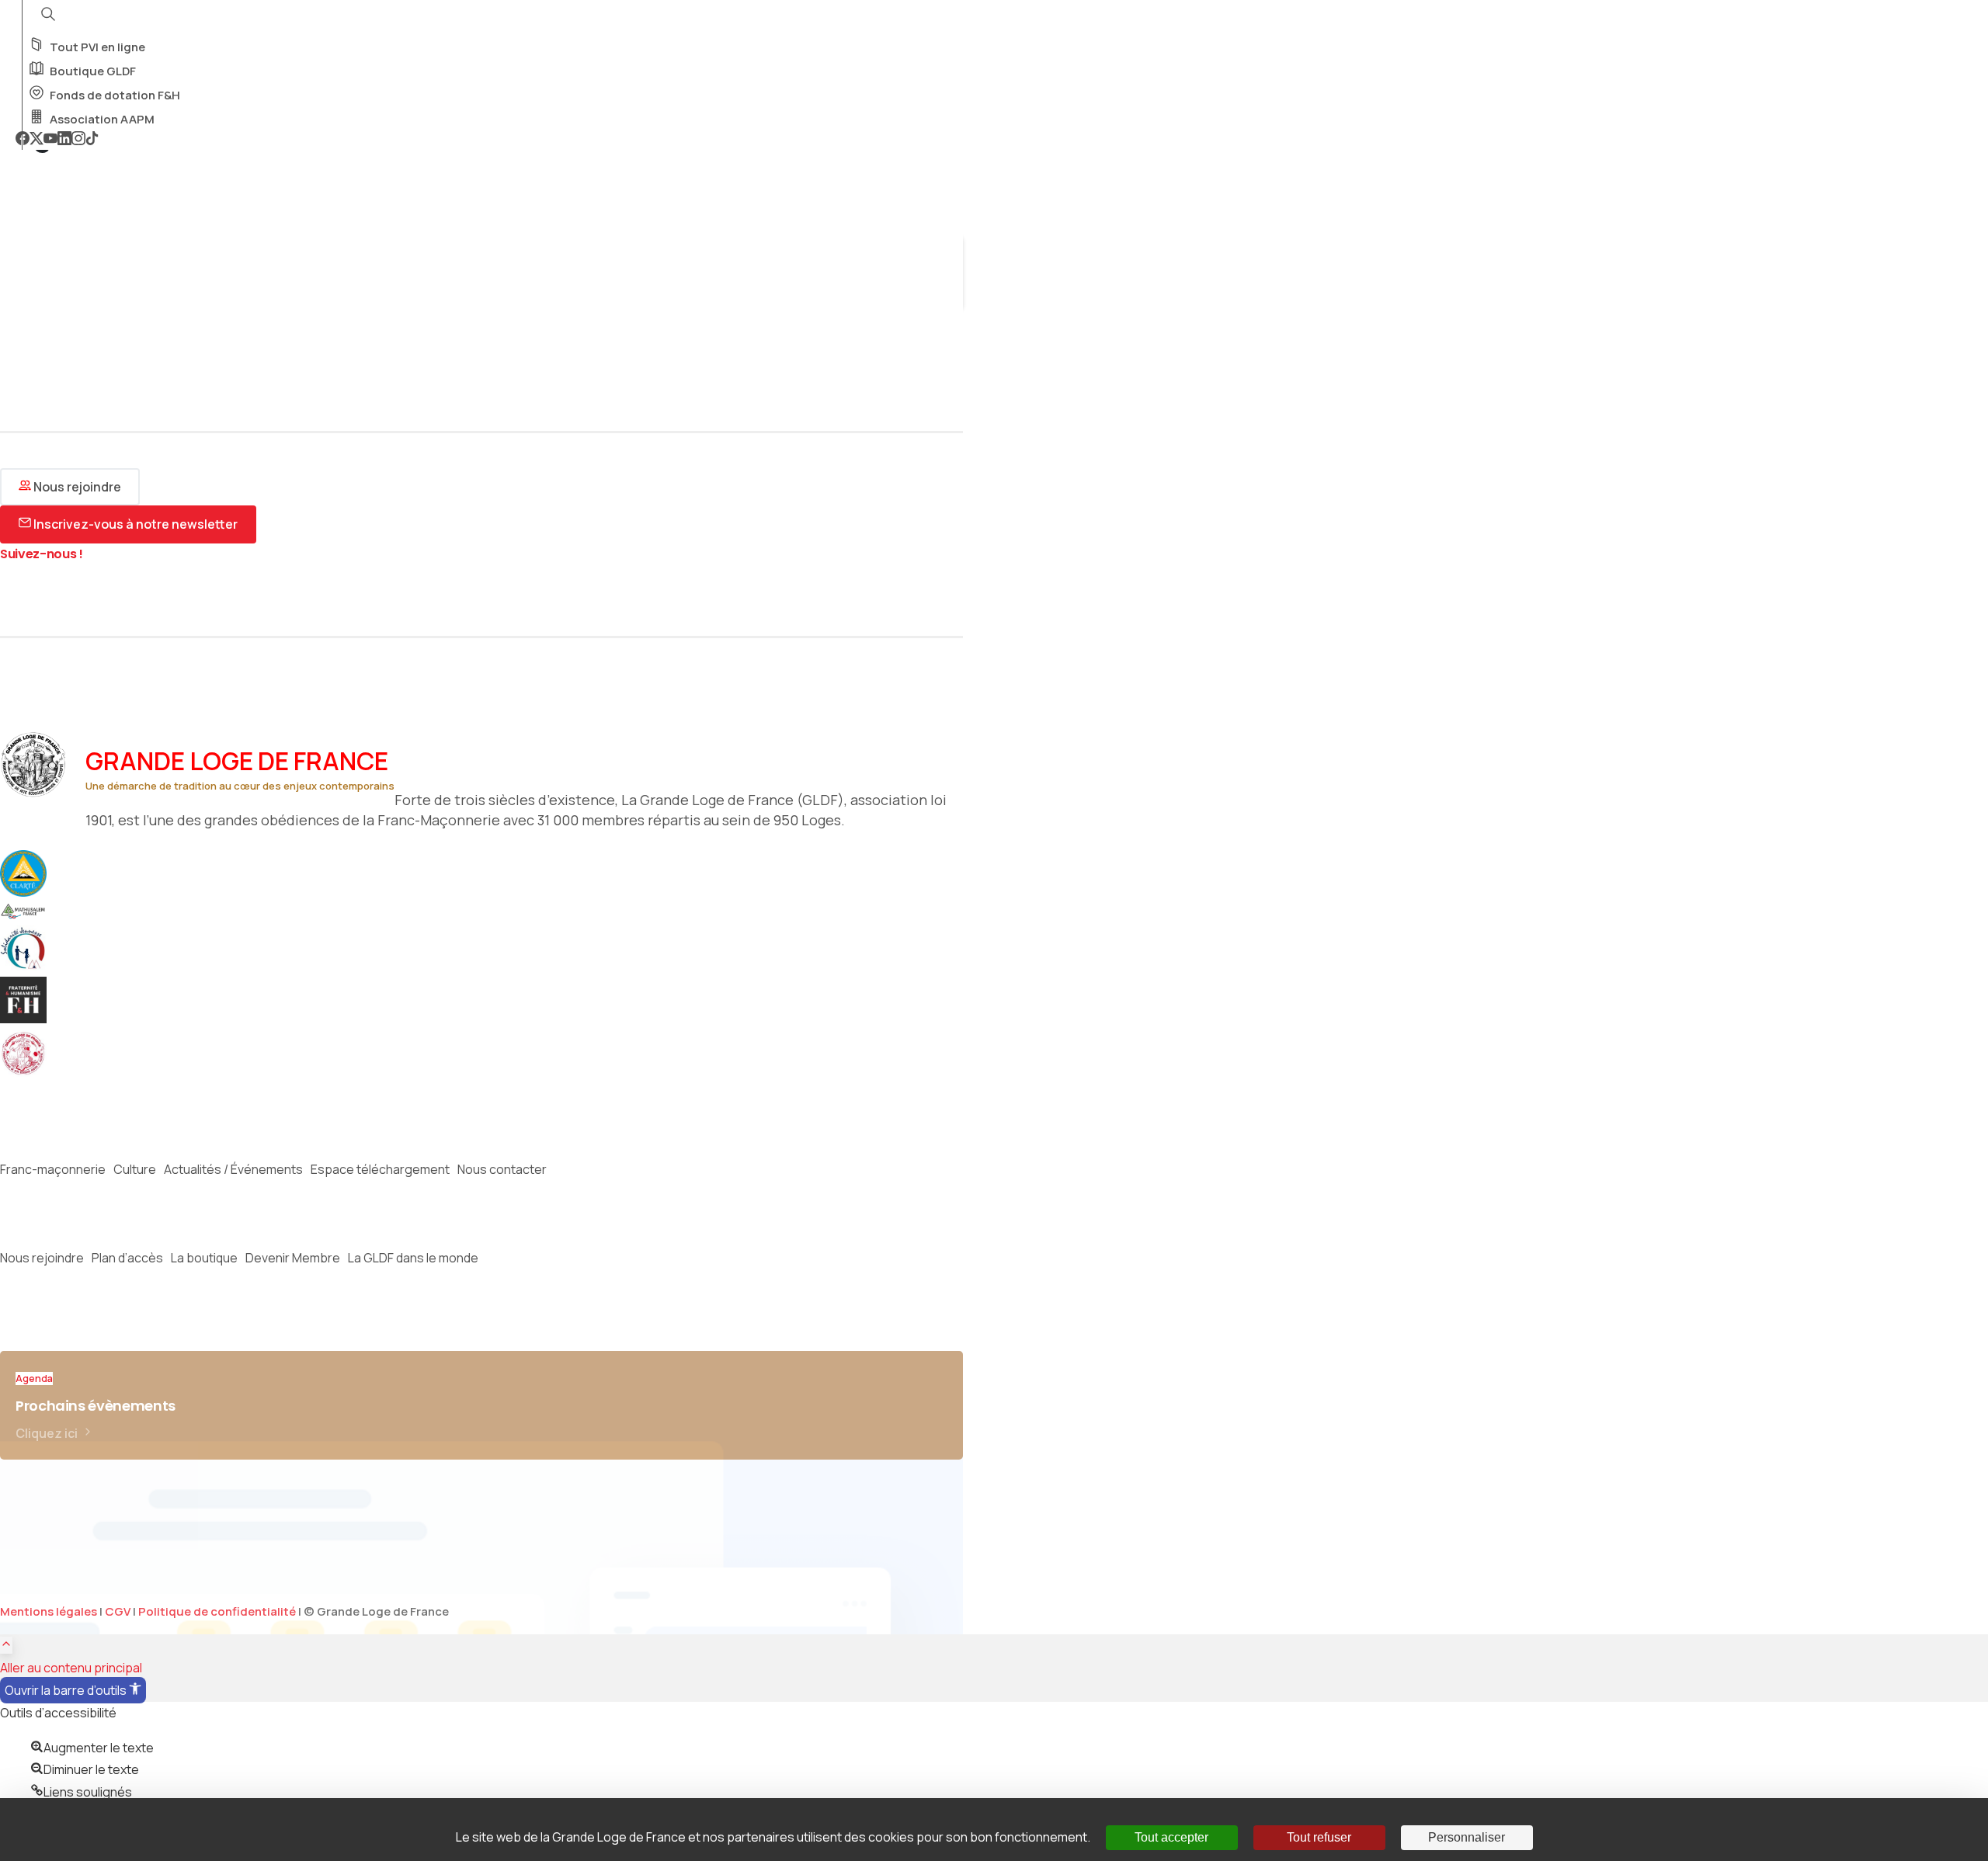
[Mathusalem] (31, 915)
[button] (73, 1690)
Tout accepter (1171, 1837)
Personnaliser (1467, 1837)
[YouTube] (50, 140)
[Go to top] (6, 1645)
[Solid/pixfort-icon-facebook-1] (82, 597)
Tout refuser (1319, 1837)
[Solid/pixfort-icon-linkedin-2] (128, 597)
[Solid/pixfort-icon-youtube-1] (58, 597)
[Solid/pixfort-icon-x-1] (12, 597)
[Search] (21, 293)
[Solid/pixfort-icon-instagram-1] (35, 597)
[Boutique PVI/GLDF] (31, 1072)
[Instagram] (78, 140)
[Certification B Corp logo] (31, 892)
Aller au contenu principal (71, 1668)
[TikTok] (92, 140)
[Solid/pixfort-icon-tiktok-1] (105, 597)
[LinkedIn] (64, 140)
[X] (36, 140)
